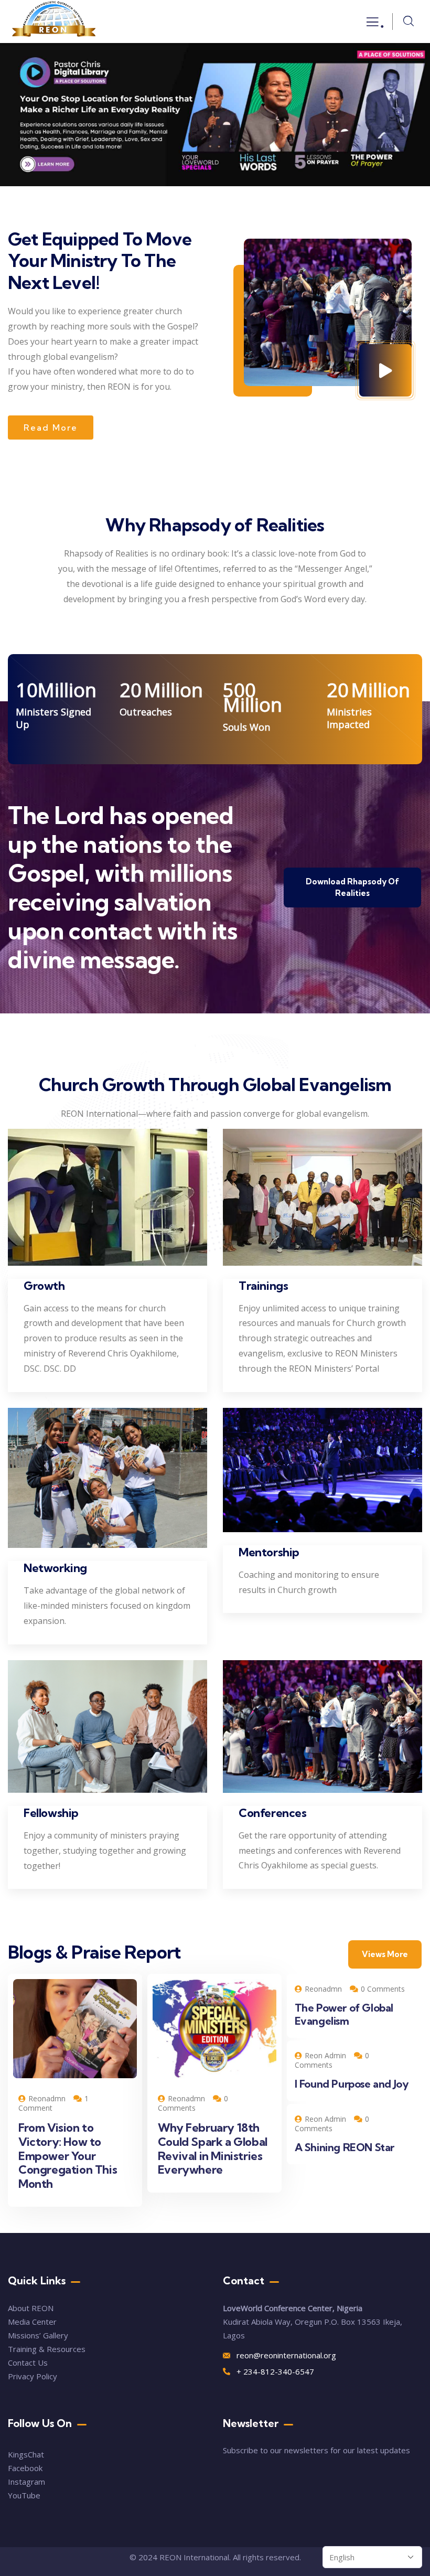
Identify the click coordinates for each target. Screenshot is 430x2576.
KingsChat (26, 2454)
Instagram (26, 2482)
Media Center (32, 2322)
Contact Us (29, 2363)
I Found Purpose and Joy (352, 2084)
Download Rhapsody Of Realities (352, 887)
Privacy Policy (33, 2376)
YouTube (24, 2495)
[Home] (54, 22)
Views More (385, 1954)
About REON (31, 2308)
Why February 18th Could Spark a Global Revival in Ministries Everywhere (213, 2149)
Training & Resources (47, 2349)
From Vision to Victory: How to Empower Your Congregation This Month (68, 2156)
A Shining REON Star (345, 2147)
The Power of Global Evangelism (344, 2014)
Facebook (25, 2468)
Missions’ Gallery (38, 2335)
